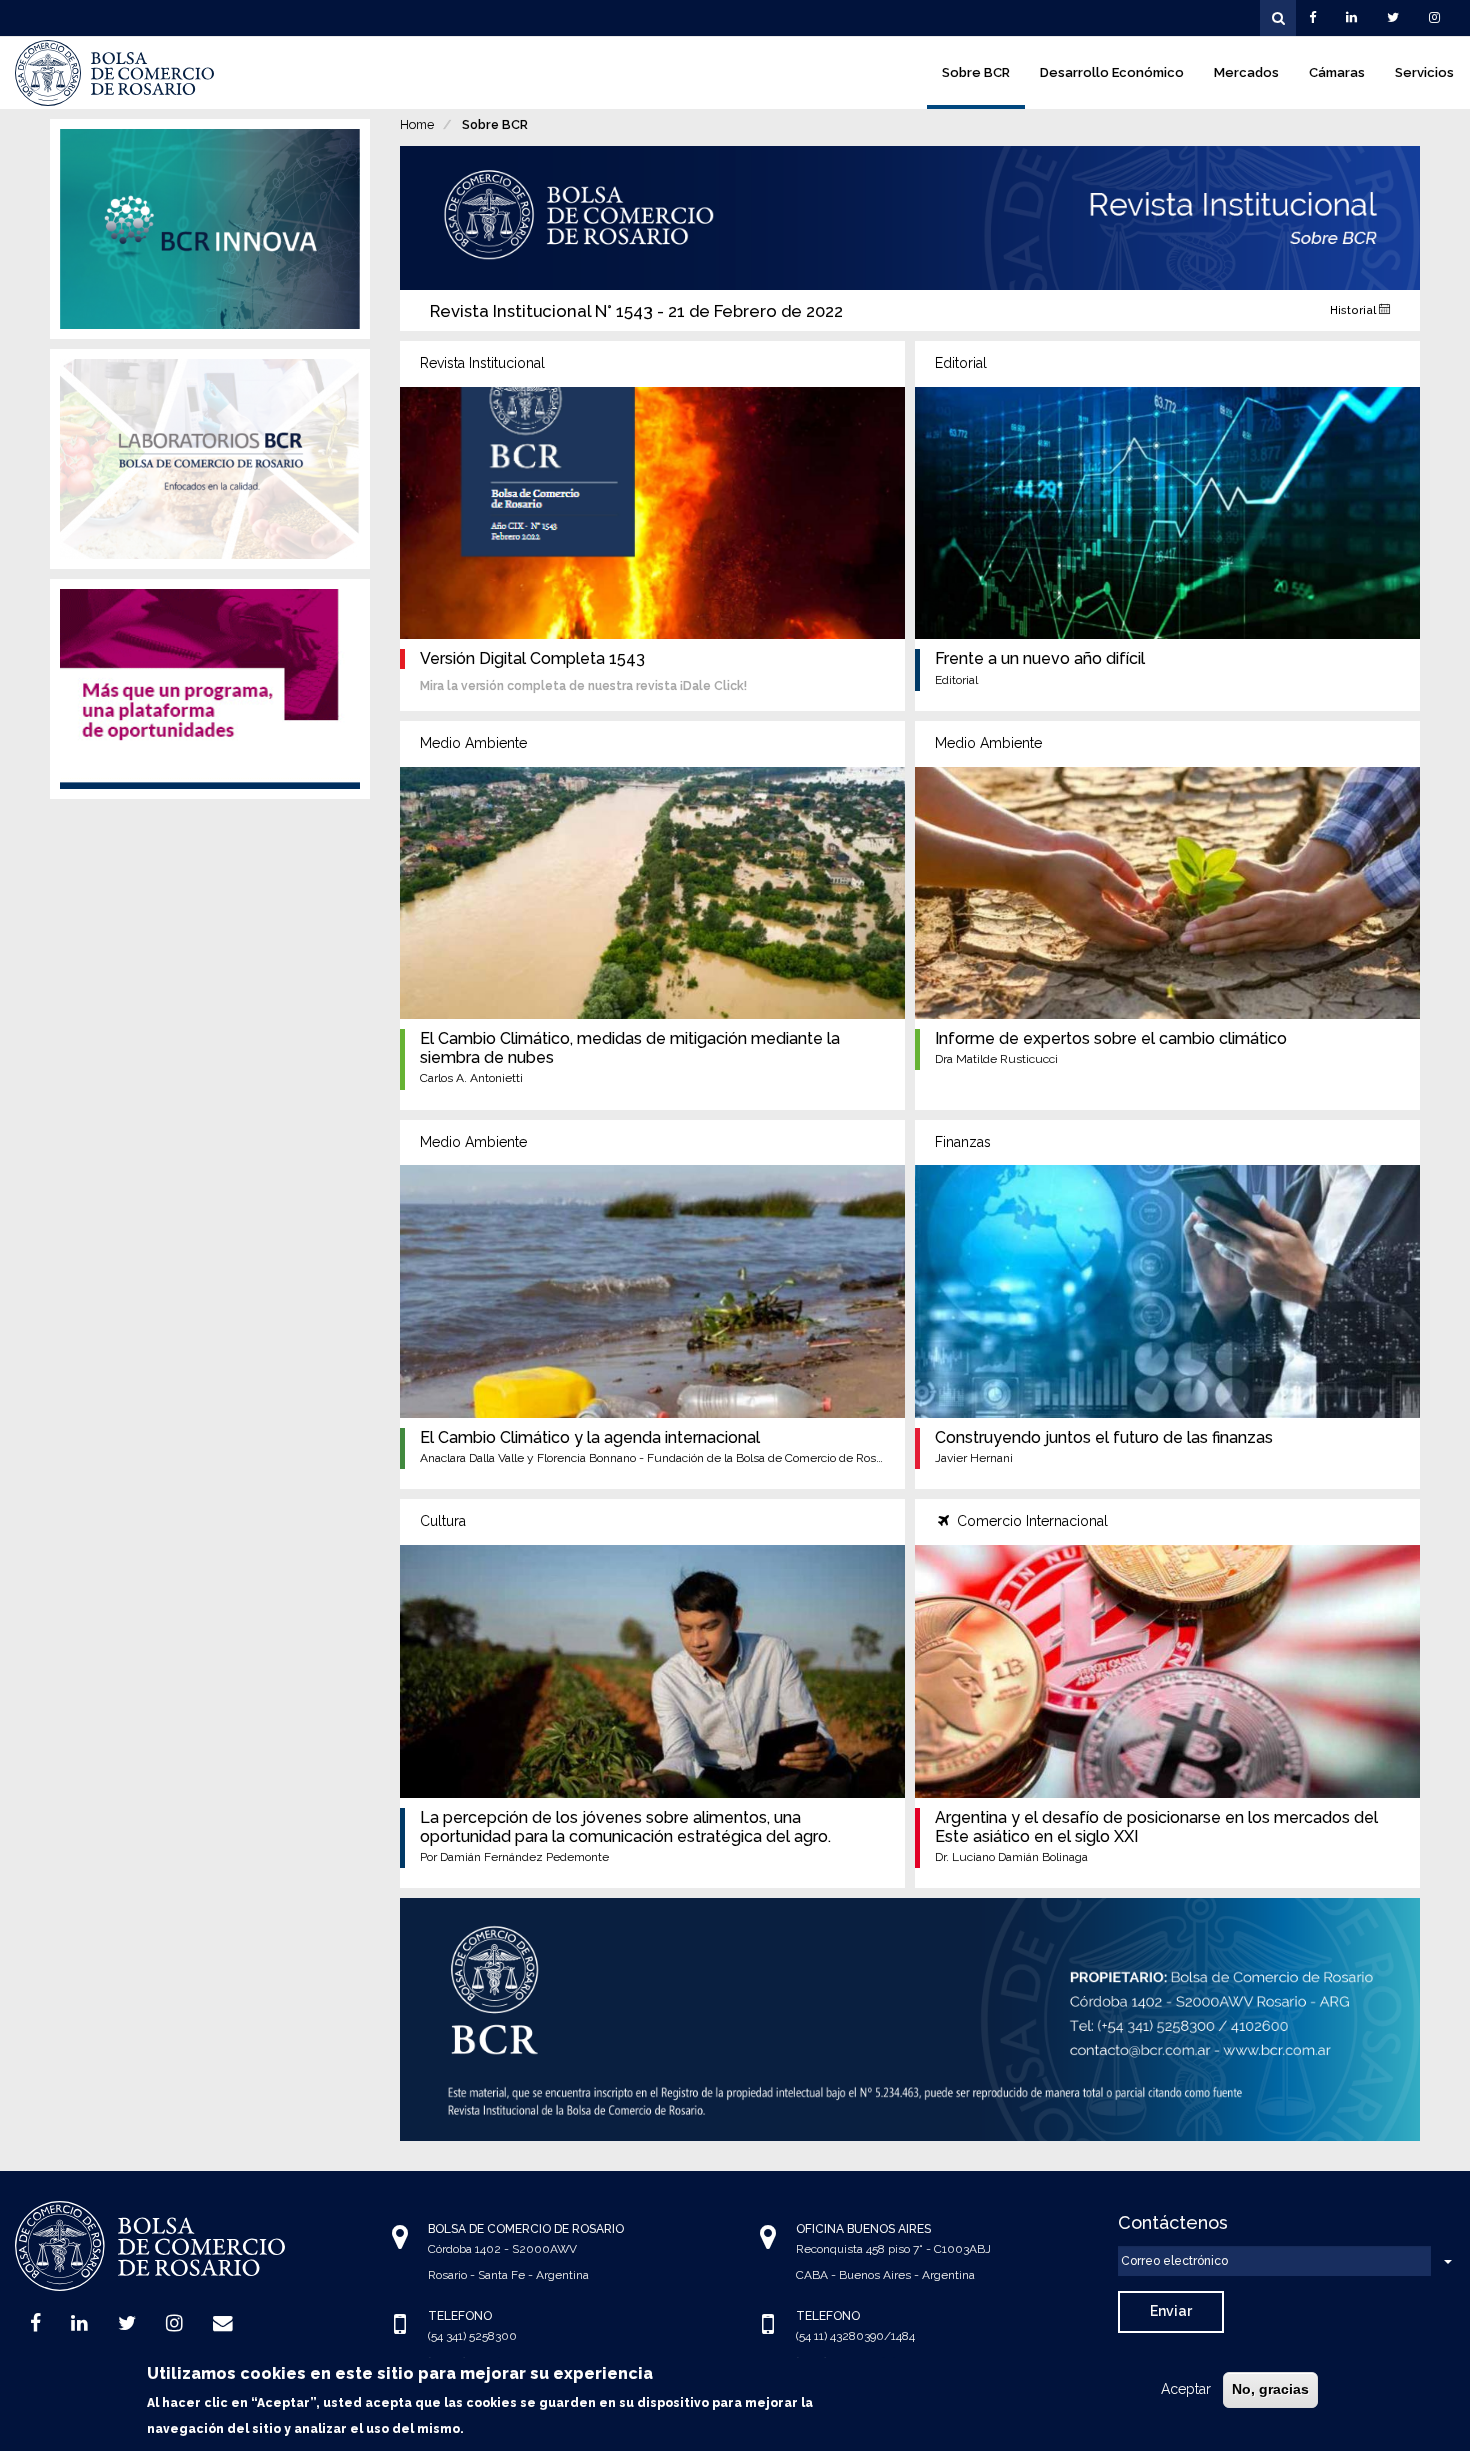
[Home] (115, 73)
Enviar (1171, 2311)
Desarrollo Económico (1112, 72)
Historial (1354, 310)
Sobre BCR (976, 72)
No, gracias (1270, 2389)
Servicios (1424, 72)
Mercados (1246, 72)
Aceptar (1186, 2389)
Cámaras (1337, 72)
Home (417, 124)
